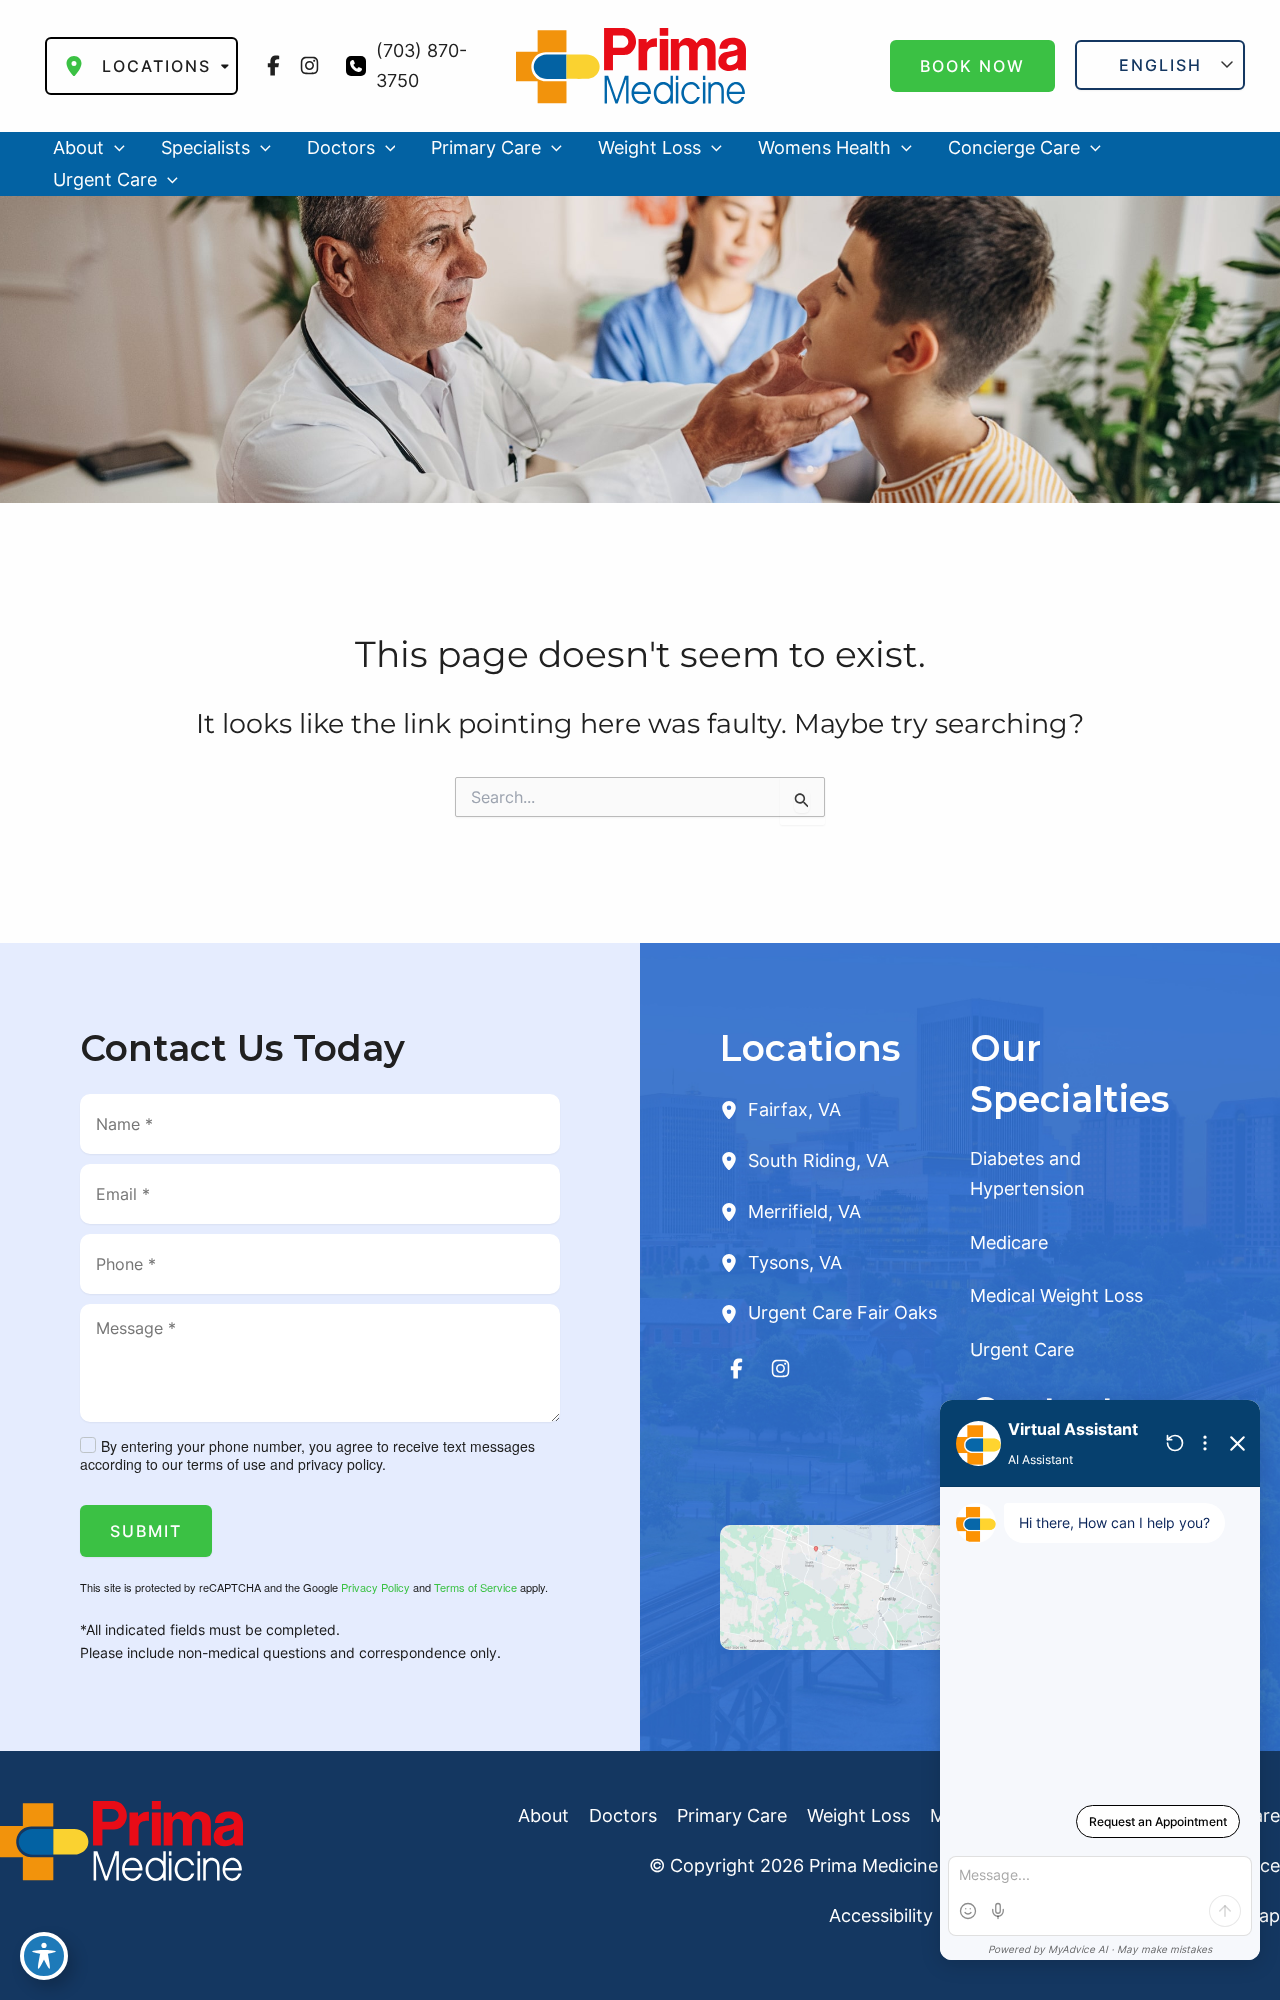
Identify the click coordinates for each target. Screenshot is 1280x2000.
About (543, 1815)
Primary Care (732, 1815)
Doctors (623, 1815)
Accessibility (881, 1915)
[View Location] (734, 1109)
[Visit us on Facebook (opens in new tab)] (274, 66)
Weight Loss (858, 1815)
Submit (146, 1531)
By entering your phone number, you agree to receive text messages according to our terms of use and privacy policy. (307, 1455)
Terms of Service (475, 1587)
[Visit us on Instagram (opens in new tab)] (310, 66)
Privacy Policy (375, 1587)
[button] (972, 66)
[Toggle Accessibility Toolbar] (44, 1956)
